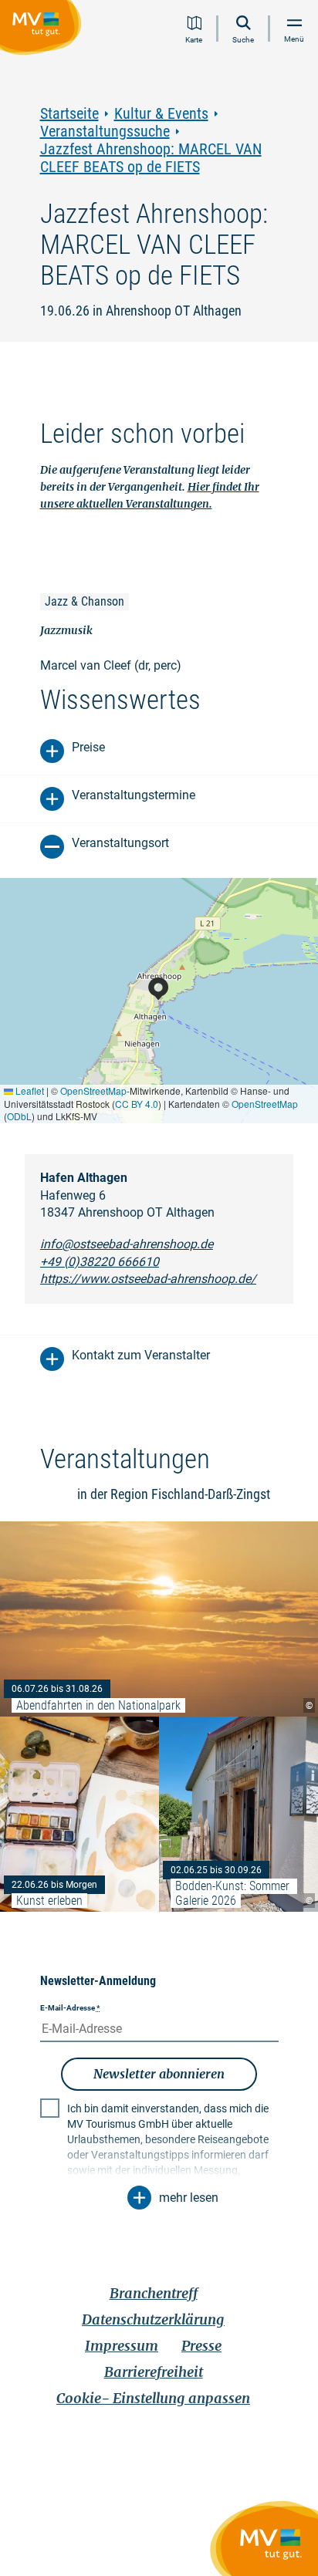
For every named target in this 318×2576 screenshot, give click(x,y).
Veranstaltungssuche (105, 132)
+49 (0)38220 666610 (100, 1262)
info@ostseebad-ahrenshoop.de (127, 1244)
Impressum (122, 2346)
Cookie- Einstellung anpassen (153, 2398)
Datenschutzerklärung (153, 2319)
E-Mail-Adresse (70, 2008)
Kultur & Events (161, 114)
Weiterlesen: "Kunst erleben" (79, 1814)
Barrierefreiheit (154, 2372)
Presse (201, 2346)
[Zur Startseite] (44, 30)
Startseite (69, 114)
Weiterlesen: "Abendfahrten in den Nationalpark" (159, 1619)
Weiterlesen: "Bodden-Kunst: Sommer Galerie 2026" (238, 1814)
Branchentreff (154, 2293)
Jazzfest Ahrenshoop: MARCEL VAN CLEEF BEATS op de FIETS (151, 158)
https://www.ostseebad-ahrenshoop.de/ (148, 1279)
